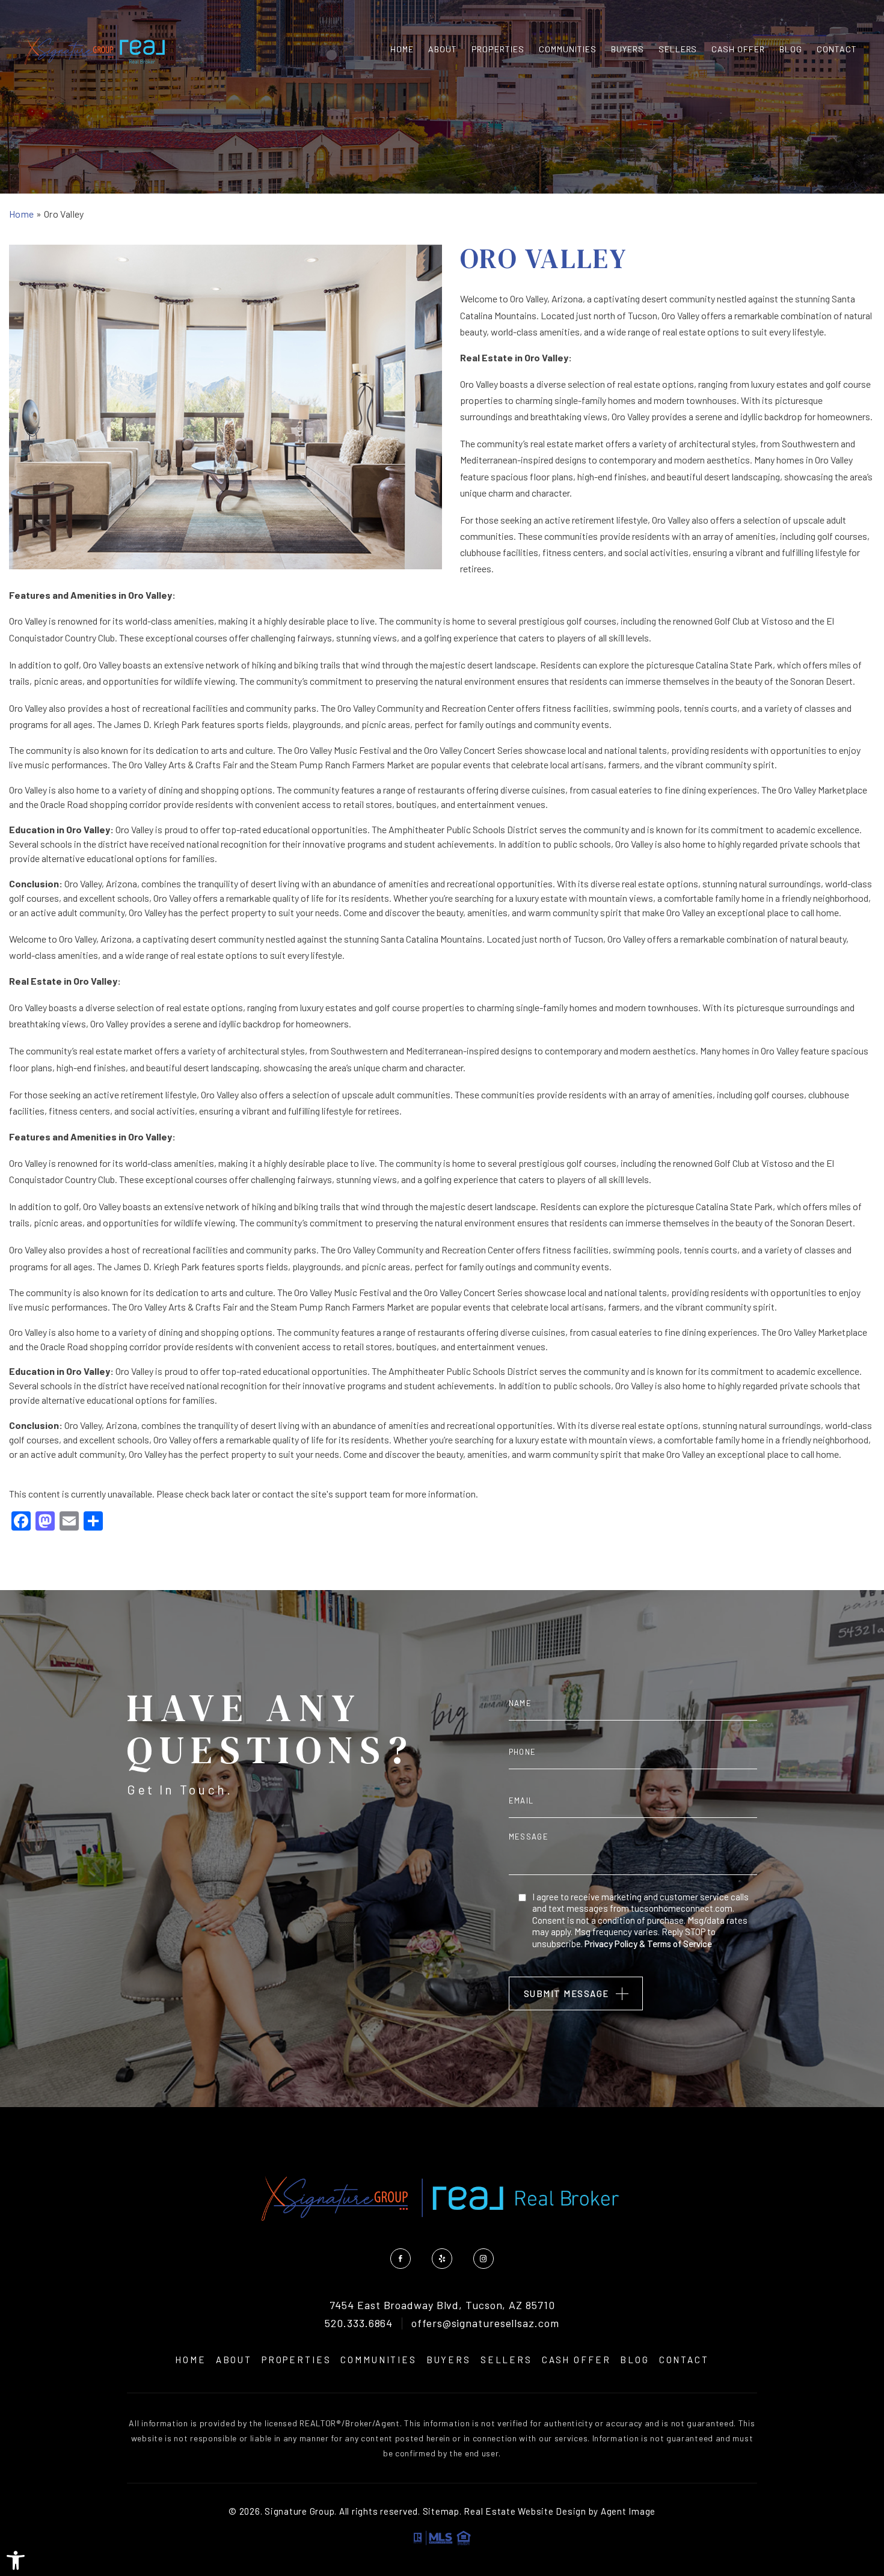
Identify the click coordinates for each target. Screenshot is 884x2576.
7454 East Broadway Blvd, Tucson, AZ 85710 (442, 2305)
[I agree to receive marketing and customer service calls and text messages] (522, 1897)
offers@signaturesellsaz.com (485, 2324)
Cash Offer (738, 49)
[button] (16, 2560)
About (443, 49)
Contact (837, 49)
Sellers (678, 49)
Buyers (628, 49)
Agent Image (628, 2511)
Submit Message (566, 1993)
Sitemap (441, 2511)
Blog (791, 49)
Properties (498, 49)
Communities (568, 49)
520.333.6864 (359, 2324)
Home (402, 49)
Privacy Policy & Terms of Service (648, 1944)
